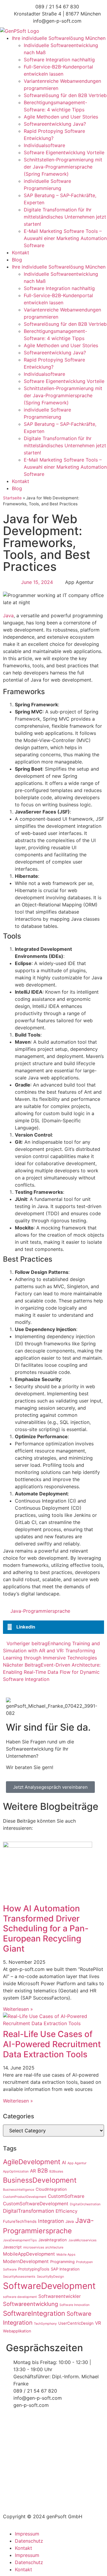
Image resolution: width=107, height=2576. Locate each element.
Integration (51, 2221)
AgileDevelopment (32, 2162)
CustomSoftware (66, 2196)
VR (98, 2323)
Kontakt (21, 253)
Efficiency (67, 2211)
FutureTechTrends (20, 2221)
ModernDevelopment (26, 2261)
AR (33, 2171)
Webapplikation (17, 2331)
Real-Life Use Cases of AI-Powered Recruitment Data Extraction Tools (52, 2044)
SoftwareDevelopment (49, 2286)
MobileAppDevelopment (29, 2254)
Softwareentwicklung (30, 2304)
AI (64, 2163)
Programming (62, 2262)
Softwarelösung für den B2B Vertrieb (65, 95)
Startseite (12, 498)
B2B (43, 2170)
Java (8, 615)
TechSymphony (45, 2324)
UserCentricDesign (76, 2323)
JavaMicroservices (82, 2240)
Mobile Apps (66, 2255)
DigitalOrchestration (85, 2204)
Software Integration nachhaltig (59, 60)
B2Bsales (56, 2171)
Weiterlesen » (18, 2009)
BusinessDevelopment (40, 2180)
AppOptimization (16, 2171)
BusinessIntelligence (19, 2190)
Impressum (27, 2534)
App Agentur (77, 2163)
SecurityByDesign (50, 2277)
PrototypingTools (34, 2269)
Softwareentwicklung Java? (55, 124)
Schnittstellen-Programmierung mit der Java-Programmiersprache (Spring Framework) (63, 167)
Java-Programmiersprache (40, 1611)
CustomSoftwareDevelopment (36, 2204)
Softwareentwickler (60, 2296)
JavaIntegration (53, 2240)
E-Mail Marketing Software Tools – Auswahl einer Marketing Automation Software (65, 238)
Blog (17, 260)
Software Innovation (74, 2305)
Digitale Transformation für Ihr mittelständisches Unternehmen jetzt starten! (65, 217)
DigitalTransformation (29, 2211)
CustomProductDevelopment (25, 2197)
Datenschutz (29, 2541)
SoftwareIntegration (34, 2313)
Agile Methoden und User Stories (61, 117)
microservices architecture (43, 2247)
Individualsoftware (44, 145)
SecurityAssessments (19, 2277)
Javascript (12, 2247)
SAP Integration (65, 2269)
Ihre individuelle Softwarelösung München (59, 38)
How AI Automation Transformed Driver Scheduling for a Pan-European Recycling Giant (46, 1928)
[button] (53, 1627)
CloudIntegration (51, 2189)
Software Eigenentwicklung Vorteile (64, 152)
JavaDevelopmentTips (20, 2240)
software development (20, 2297)
